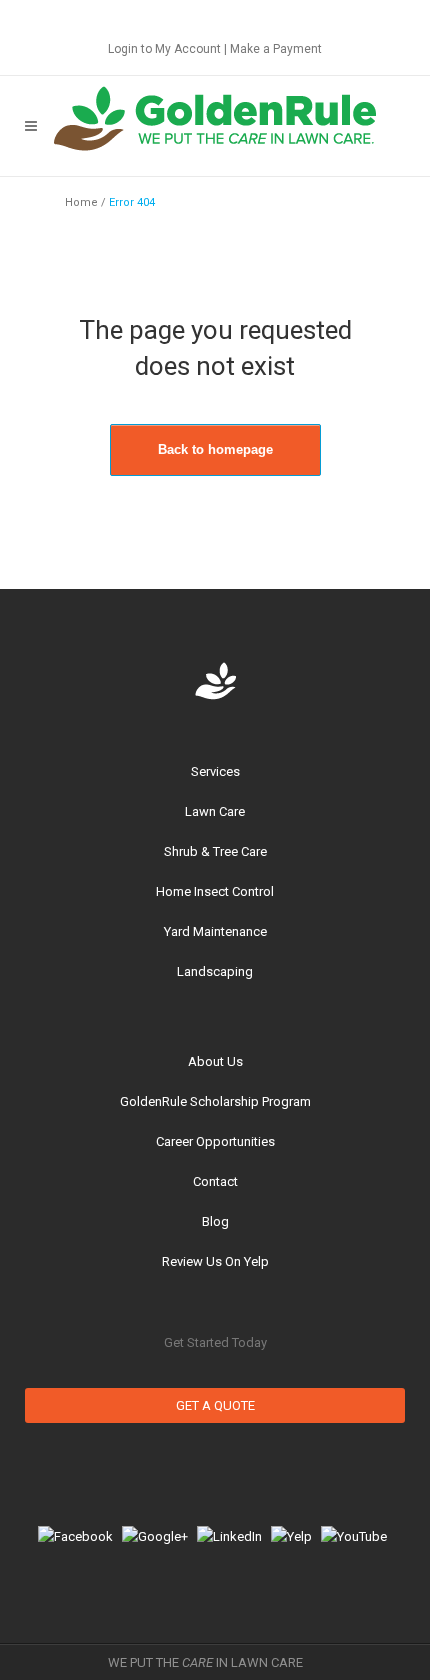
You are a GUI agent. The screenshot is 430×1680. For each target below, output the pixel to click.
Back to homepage (215, 449)
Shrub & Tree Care (215, 851)
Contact (215, 1181)
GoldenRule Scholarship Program (215, 1101)
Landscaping (215, 971)
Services (215, 771)
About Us (215, 1061)
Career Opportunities (215, 1141)
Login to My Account (164, 49)
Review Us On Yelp (215, 1261)
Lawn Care (215, 811)
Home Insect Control (215, 891)
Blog (215, 1221)
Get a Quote (215, 1405)
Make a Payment (276, 49)
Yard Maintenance (215, 931)
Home (81, 202)
